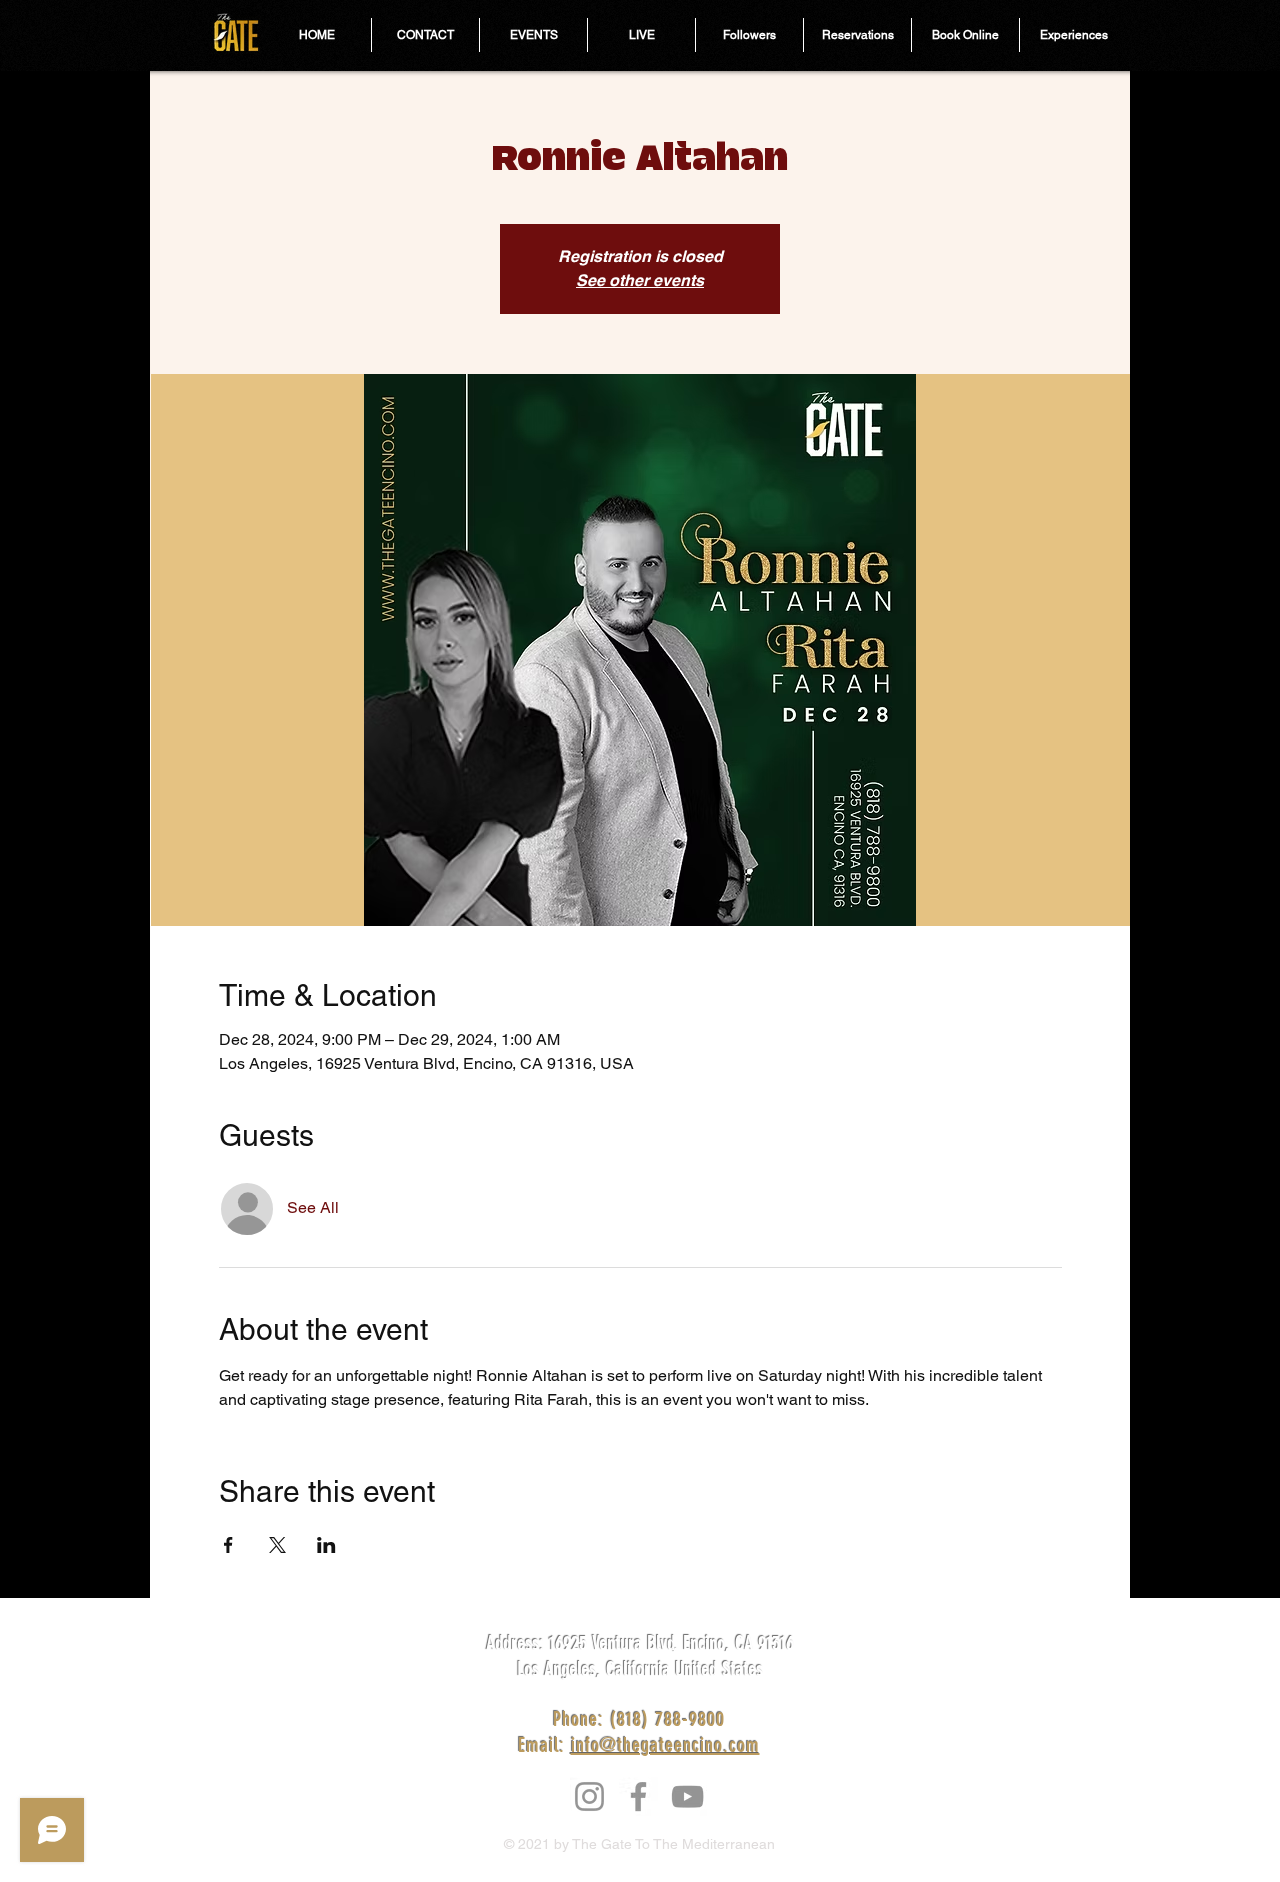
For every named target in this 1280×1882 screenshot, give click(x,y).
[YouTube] (687, 1796)
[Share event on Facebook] (228, 1545)
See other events (640, 280)
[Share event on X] (277, 1545)
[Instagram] (589, 1796)
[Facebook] (638, 1796)
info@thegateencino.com (665, 1745)
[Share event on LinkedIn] (326, 1545)
